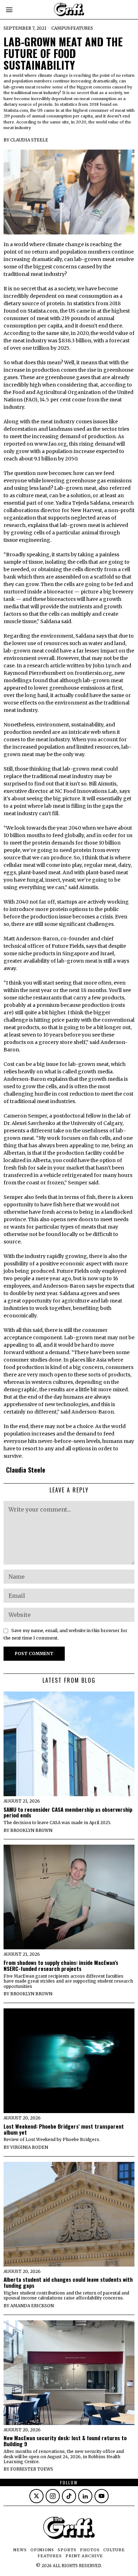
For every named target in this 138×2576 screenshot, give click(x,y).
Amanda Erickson (32, 2306)
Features (82, 28)
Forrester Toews (32, 2469)
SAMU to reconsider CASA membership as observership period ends (68, 1812)
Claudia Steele (29, 140)
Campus (61, 28)
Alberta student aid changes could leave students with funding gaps (68, 2282)
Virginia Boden (29, 2147)
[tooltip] (36, 2496)
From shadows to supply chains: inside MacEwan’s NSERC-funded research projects (61, 1966)
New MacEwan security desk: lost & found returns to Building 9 (65, 2441)
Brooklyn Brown (31, 1830)
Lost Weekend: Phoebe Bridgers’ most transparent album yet (64, 2129)
